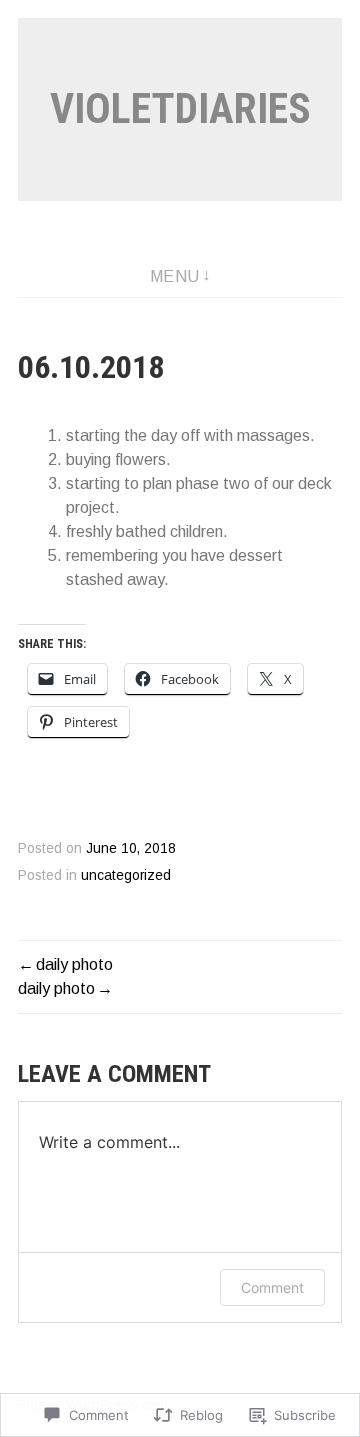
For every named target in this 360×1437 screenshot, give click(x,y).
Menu (175, 276)
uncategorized (126, 875)
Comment (272, 1287)
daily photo (74, 964)
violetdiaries (180, 108)
